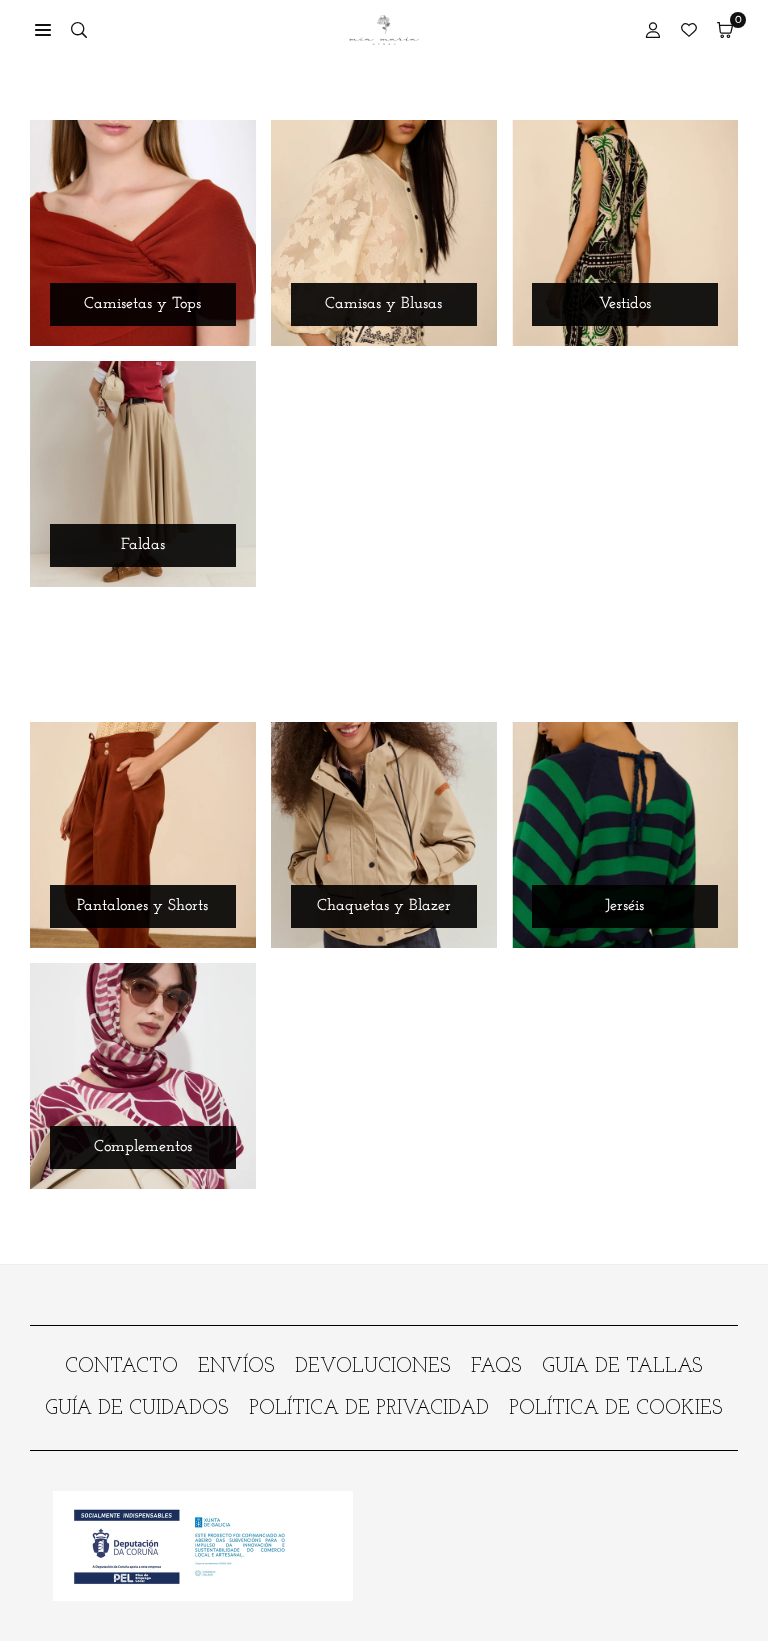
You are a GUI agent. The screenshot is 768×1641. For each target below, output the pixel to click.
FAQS (496, 1367)
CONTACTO (121, 1367)
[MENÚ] (43, 30)
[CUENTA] (653, 30)
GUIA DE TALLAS (622, 1367)
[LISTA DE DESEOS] (689, 30)
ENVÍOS (236, 1367)
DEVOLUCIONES (373, 1367)
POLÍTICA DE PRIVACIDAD (369, 1409)
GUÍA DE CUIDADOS (137, 1409)
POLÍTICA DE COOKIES (616, 1409)
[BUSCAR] (79, 30)
